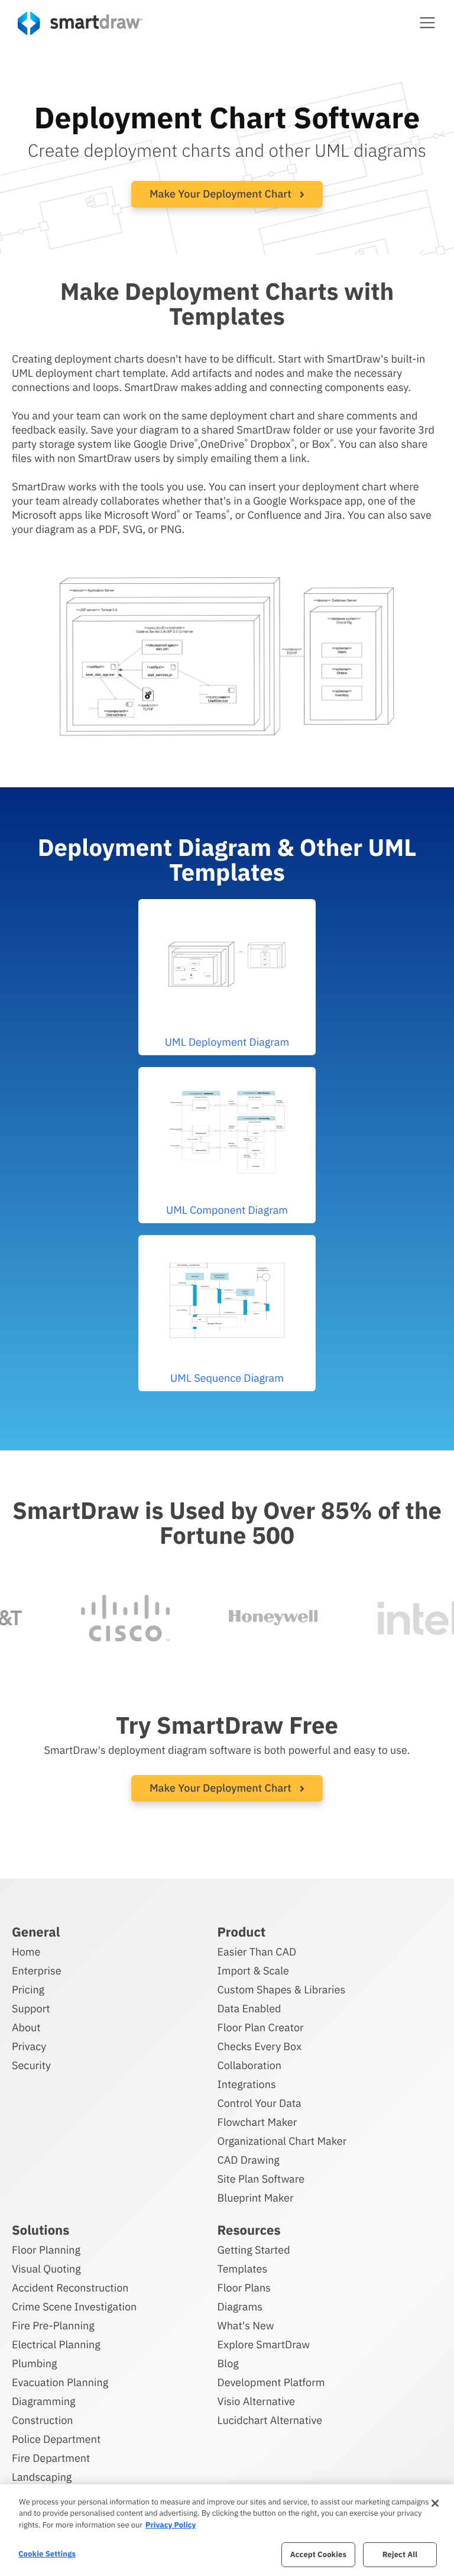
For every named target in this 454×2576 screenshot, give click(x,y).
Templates (243, 2269)
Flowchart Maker (257, 2122)
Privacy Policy (171, 2525)
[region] (227, 2530)
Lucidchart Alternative (270, 2420)
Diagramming (44, 2401)
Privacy (29, 2046)
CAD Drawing (249, 2160)
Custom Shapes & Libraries (282, 1990)
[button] (427, 22)
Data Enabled (249, 2008)
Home (26, 1952)
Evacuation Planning (60, 2382)
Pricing (28, 1990)
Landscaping (42, 2477)
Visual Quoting (46, 2269)
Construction (42, 2420)
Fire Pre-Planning (53, 2325)
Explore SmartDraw (264, 2344)
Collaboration (249, 2065)
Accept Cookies (318, 2554)
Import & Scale (253, 1971)
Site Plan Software (261, 2179)
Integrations (247, 2084)
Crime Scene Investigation (74, 2307)
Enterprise (37, 1971)
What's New (246, 2325)
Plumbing (34, 2363)
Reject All (400, 2554)
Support (31, 2008)
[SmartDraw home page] (80, 23)
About (26, 2027)
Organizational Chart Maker (282, 2141)
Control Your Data (260, 2103)
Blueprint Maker (256, 2198)
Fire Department (51, 2458)
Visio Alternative (256, 2401)
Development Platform (271, 2382)
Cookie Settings (47, 2554)
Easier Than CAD (257, 1952)
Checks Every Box (260, 2046)
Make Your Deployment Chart (222, 194)
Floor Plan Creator (261, 2027)
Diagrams (240, 2307)
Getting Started (254, 2250)
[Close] (435, 2503)
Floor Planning (46, 2250)
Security (31, 2065)
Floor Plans (244, 2288)
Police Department (56, 2439)
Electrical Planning (56, 2344)
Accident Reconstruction (70, 2288)
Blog (228, 2363)
